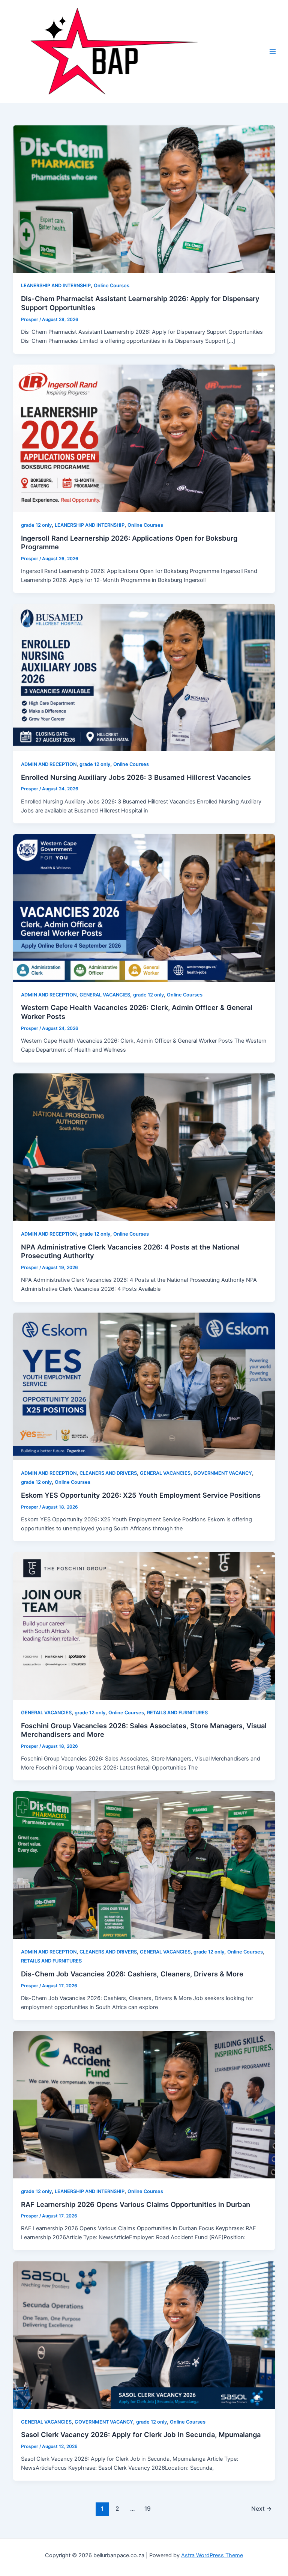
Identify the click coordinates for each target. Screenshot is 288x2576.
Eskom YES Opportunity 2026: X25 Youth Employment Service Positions (141, 1495)
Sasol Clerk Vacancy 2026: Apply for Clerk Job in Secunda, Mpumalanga (141, 2434)
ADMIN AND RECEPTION (49, 764)
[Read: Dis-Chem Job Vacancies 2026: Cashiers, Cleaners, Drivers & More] (144, 1865)
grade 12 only (36, 525)
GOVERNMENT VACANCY (223, 1473)
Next (262, 2509)
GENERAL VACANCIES (105, 995)
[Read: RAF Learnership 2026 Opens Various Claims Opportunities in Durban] (144, 2104)
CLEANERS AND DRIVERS (108, 1473)
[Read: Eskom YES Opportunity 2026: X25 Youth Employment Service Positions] (144, 1386)
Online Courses (112, 286)
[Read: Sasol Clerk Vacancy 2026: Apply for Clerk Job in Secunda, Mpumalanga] (144, 2335)
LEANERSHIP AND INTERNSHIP (56, 286)
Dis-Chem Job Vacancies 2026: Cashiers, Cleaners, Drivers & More (132, 1974)
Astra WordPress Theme (212, 2555)
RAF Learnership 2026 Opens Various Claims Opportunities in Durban (136, 2204)
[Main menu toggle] (273, 51)
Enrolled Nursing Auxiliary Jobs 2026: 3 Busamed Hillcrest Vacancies (136, 777)
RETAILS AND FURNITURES (177, 1713)
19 (148, 2509)
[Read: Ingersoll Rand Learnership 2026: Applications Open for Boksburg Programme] (144, 438)
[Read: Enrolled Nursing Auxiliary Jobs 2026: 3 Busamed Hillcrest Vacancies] (144, 677)
